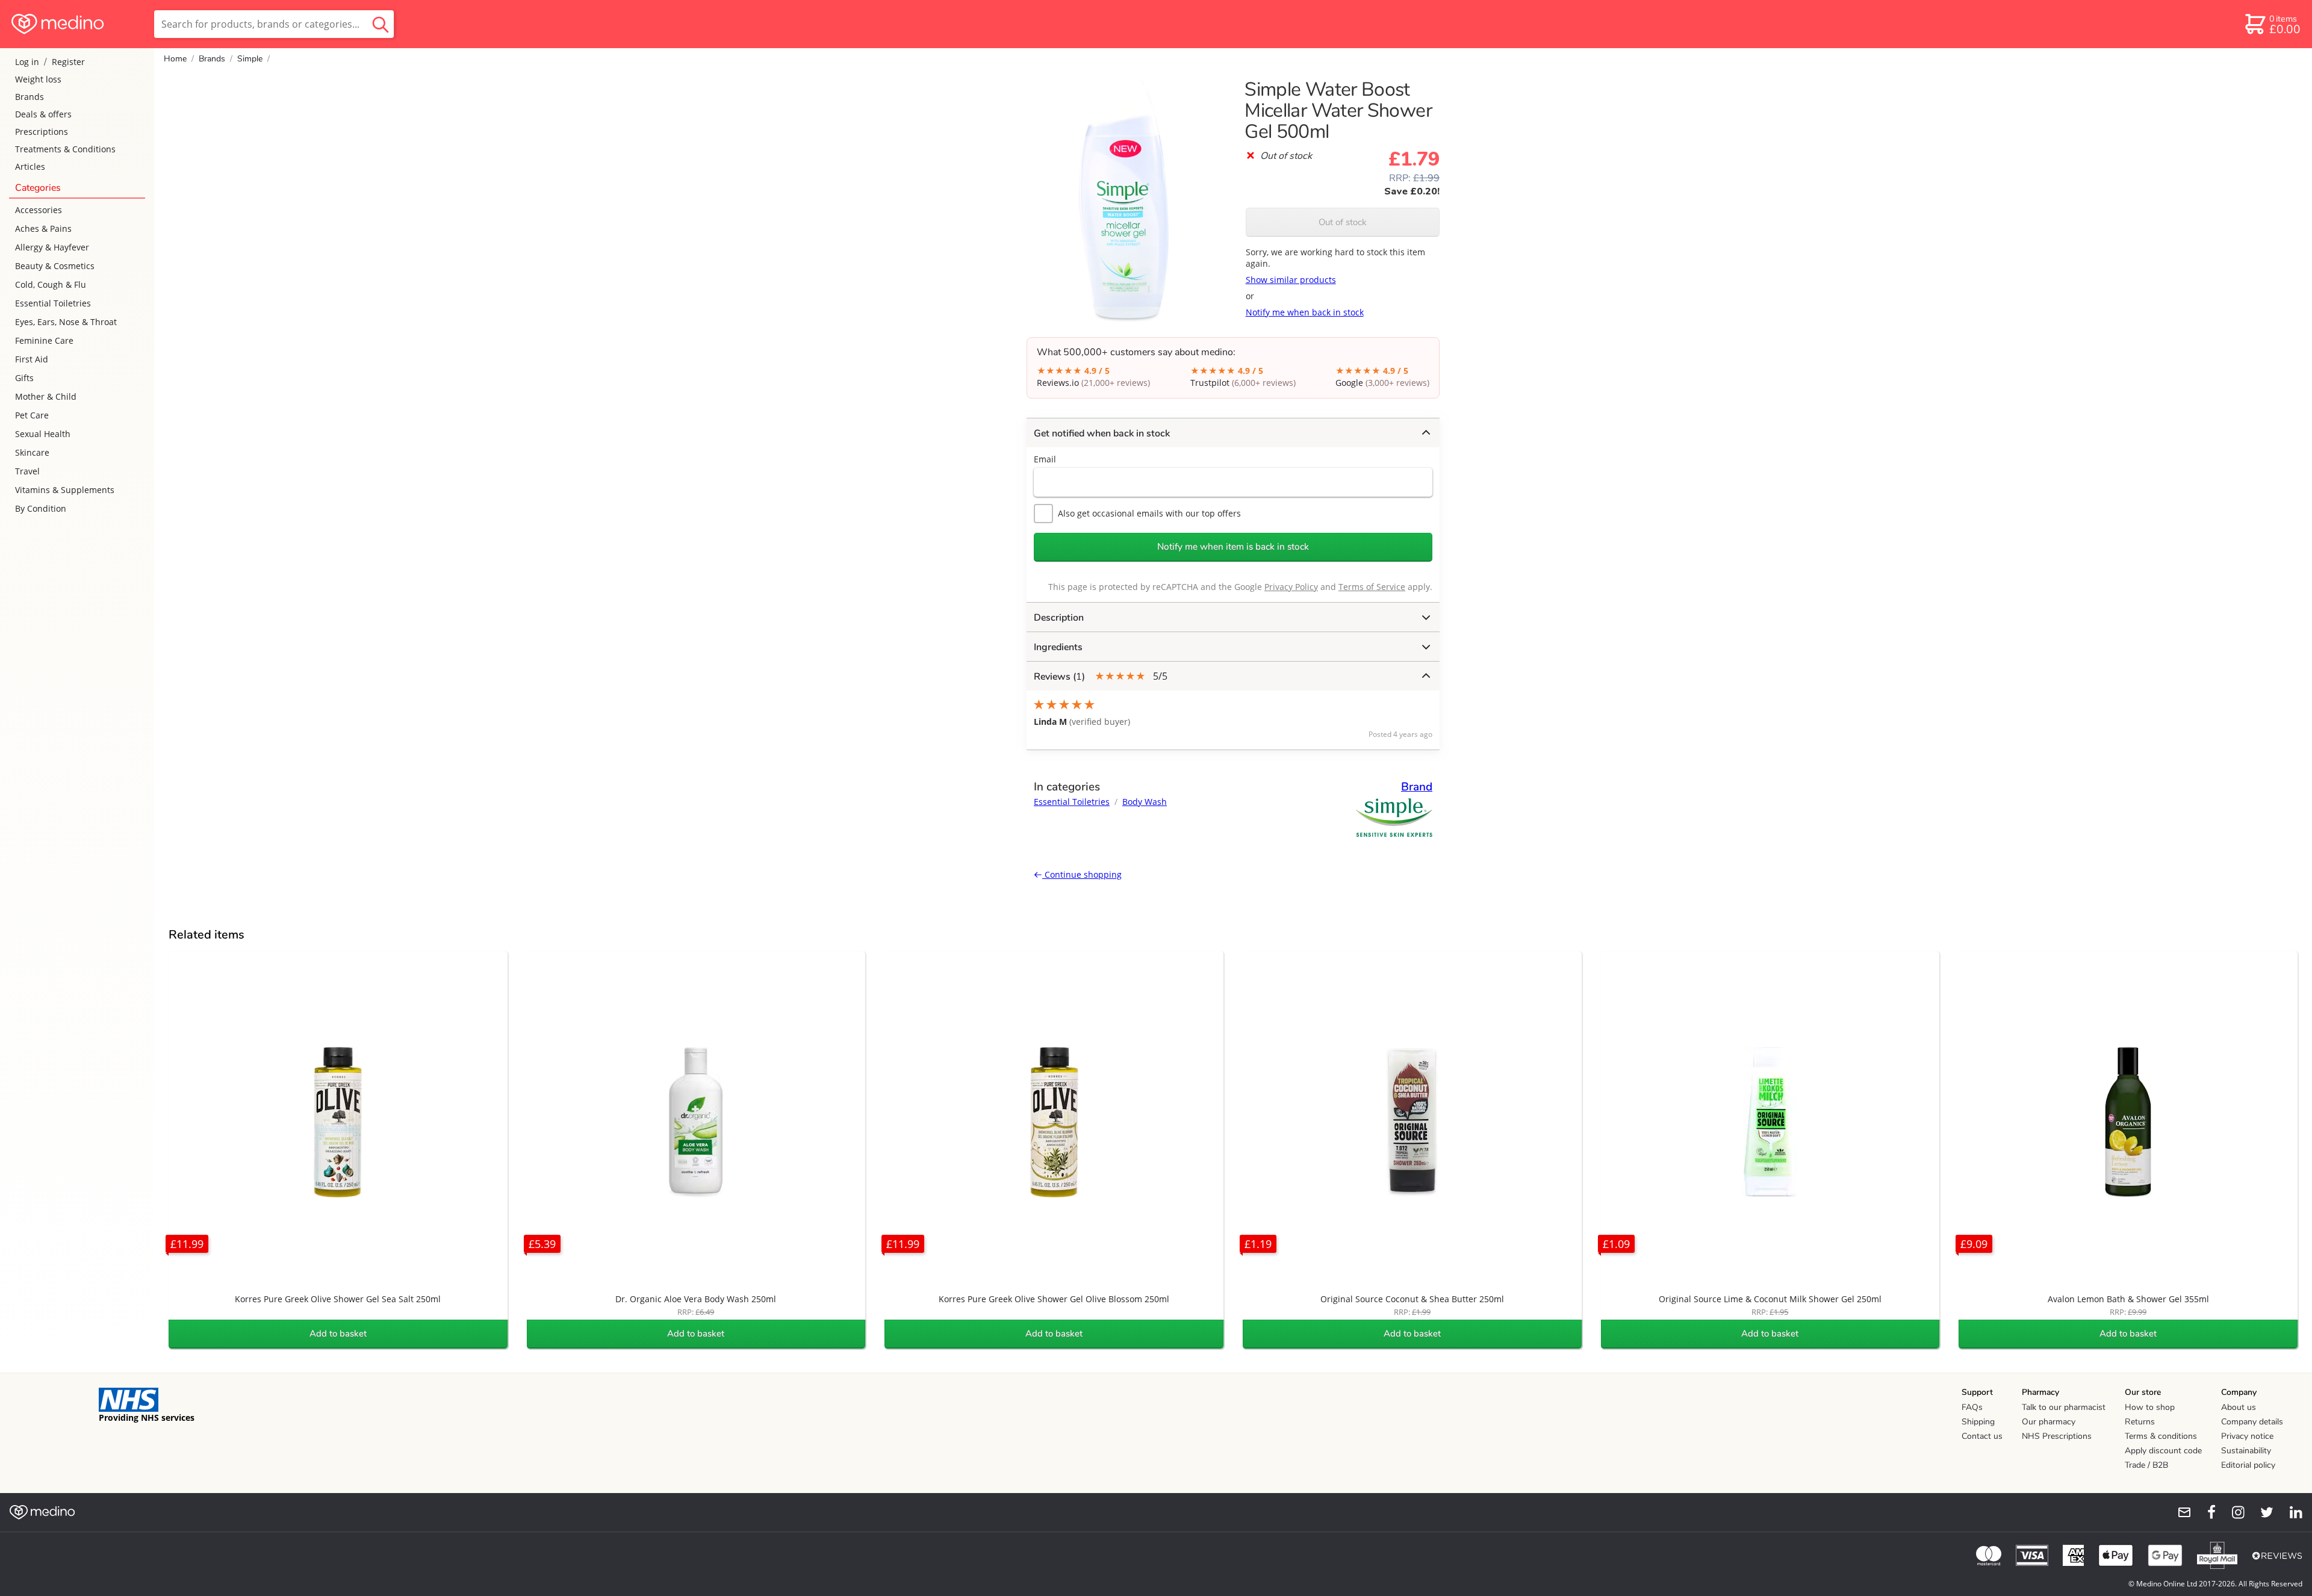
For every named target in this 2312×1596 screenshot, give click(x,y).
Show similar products (1291, 280)
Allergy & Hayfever (52, 247)
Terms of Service (1372, 587)
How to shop (2150, 1407)
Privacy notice (2247, 1436)
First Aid (32, 359)
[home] (76, 24)
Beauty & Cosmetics (55, 266)
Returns (2140, 1422)
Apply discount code (2163, 1451)
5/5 (1101, 676)
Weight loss (38, 79)
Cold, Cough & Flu (51, 284)
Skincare (32, 452)
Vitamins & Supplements (65, 490)
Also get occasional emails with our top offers (1149, 513)
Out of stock (1343, 222)
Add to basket (338, 1334)
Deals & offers (43, 114)
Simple (250, 59)
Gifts (24, 378)
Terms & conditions (2161, 1436)
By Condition (41, 508)
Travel (27, 471)
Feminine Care (44, 340)
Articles (30, 166)
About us (2239, 1407)
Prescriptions (42, 132)
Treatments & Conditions (65, 149)
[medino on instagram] (2233, 1512)
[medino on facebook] (2204, 1512)
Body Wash (1145, 802)
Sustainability (2246, 1451)
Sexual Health (43, 434)
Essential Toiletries (53, 303)
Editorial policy (2248, 1465)
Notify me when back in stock (1305, 312)
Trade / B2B (2146, 1465)
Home (175, 59)
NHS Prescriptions (2057, 1436)
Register (68, 62)
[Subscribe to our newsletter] (2180, 1512)
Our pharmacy (2049, 1422)
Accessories (39, 210)
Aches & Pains (43, 228)
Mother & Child (46, 396)
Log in (27, 62)
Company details (2252, 1422)
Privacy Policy (1291, 587)
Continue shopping (1082, 874)
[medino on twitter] (2261, 1512)
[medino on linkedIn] (2290, 1512)
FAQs (1972, 1407)
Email (1045, 459)
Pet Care (32, 415)
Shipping (1978, 1422)
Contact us (1982, 1436)
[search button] (381, 24)
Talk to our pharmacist (2064, 1407)
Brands (30, 97)
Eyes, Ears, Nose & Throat (66, 322)
